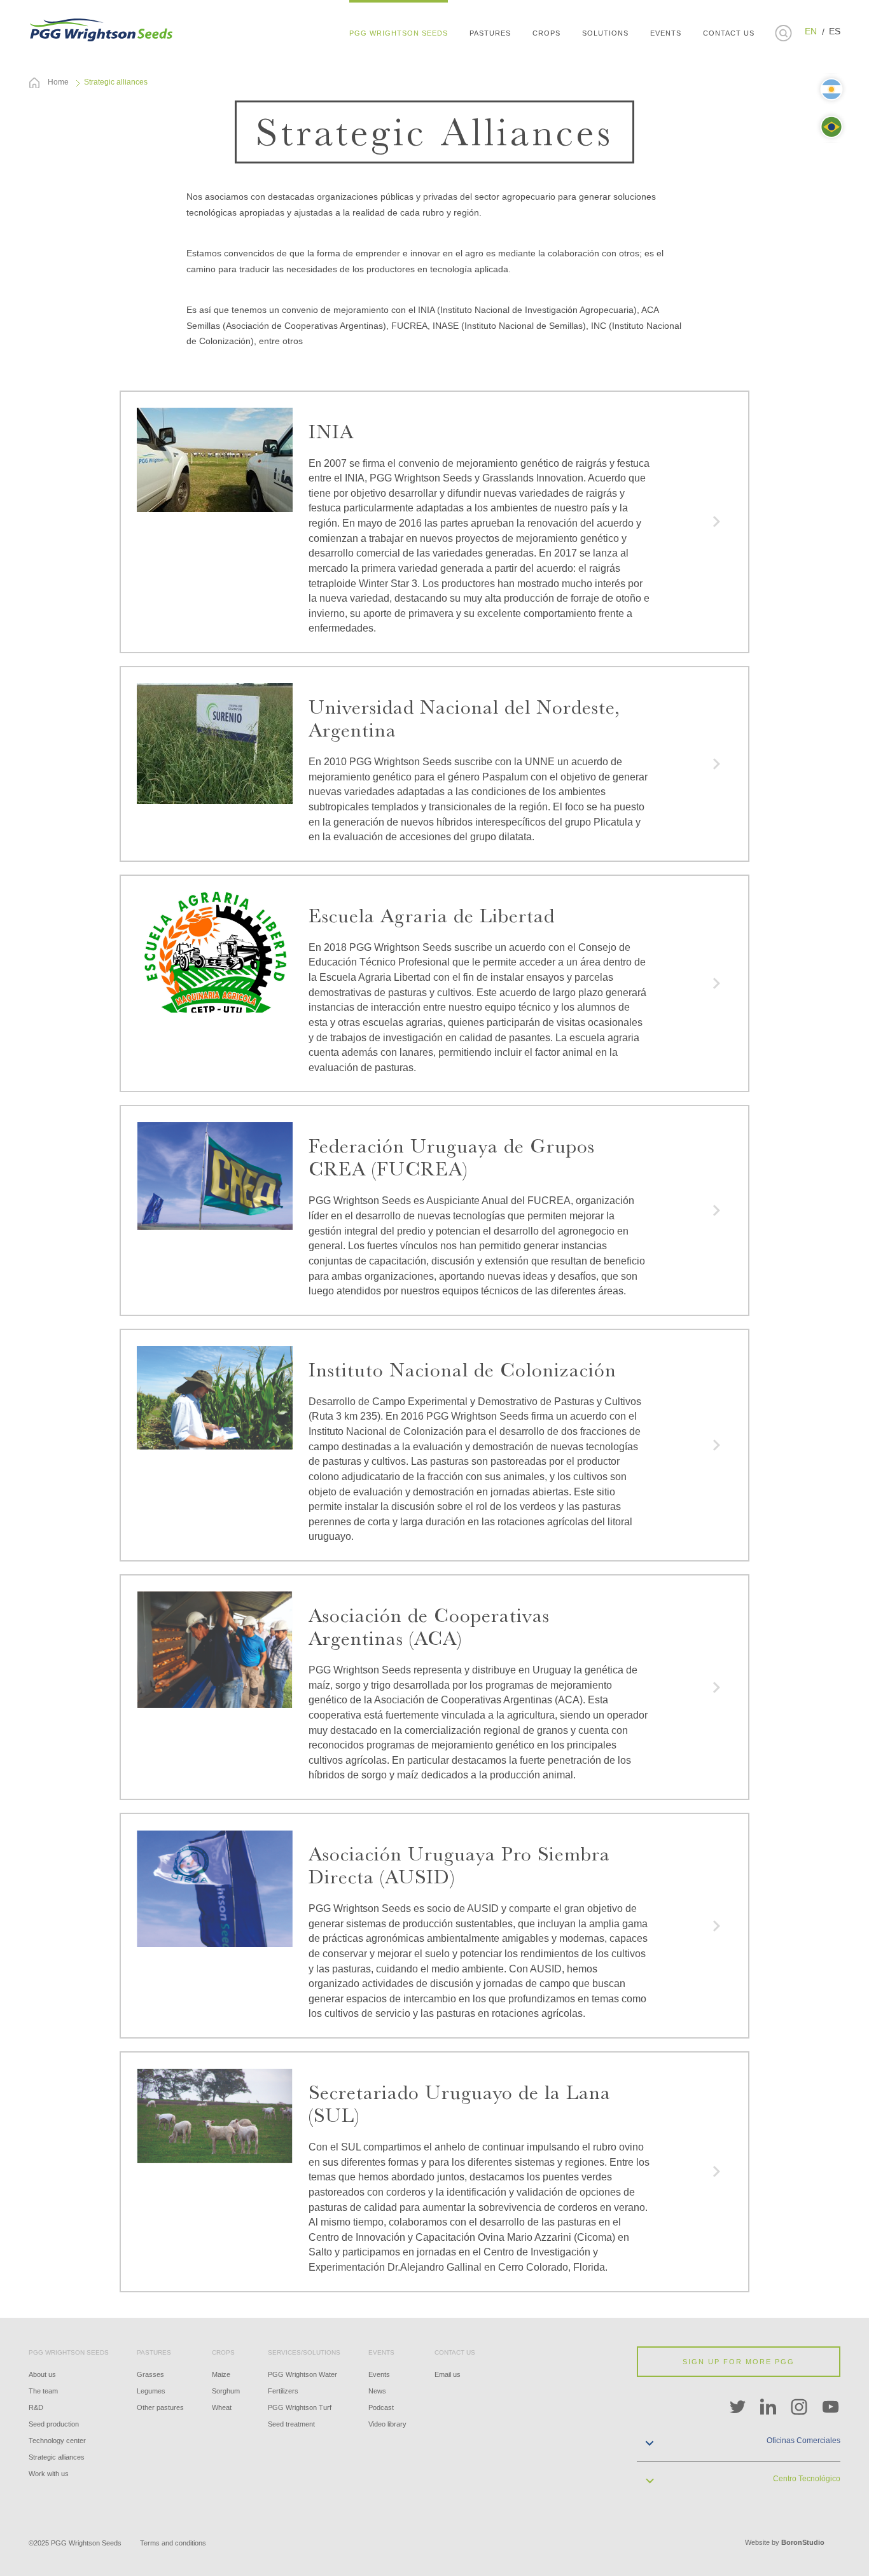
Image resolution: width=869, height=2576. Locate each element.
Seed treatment (291, 2424)
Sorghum (226, 2391)
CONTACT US (729, 33)
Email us (448, 2374)
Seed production (54, 2424)
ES (835, 31)
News (377, 2391)
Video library (387, 2424)
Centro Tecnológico (807, 2479)
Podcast (381, 2407)
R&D (36, 2407)
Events (379, 2374)
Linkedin (768, 2407)
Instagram (800, 2407)
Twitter (737, 2407)
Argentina (831, 89)
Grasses (150, 2374)
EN (811, 31)
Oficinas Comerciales (803, 2441)
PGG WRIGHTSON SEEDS (102, 29)
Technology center (57, 2441)
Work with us (49, 2474)
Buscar (783, 33)
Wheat (222, 2407)
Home (58, 82)
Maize (221, 2374)
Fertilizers (283, 2391)
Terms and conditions (173, 2543)
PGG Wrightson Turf (300, 2407)
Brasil (831, 127)
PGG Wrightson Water (302, 2374)
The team (43, 2391)
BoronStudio (803, 2542)
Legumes (151, 2391)
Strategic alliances (57, 2457)
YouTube (831, 2407)
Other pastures (160, 2407)
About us (42, 2374)
